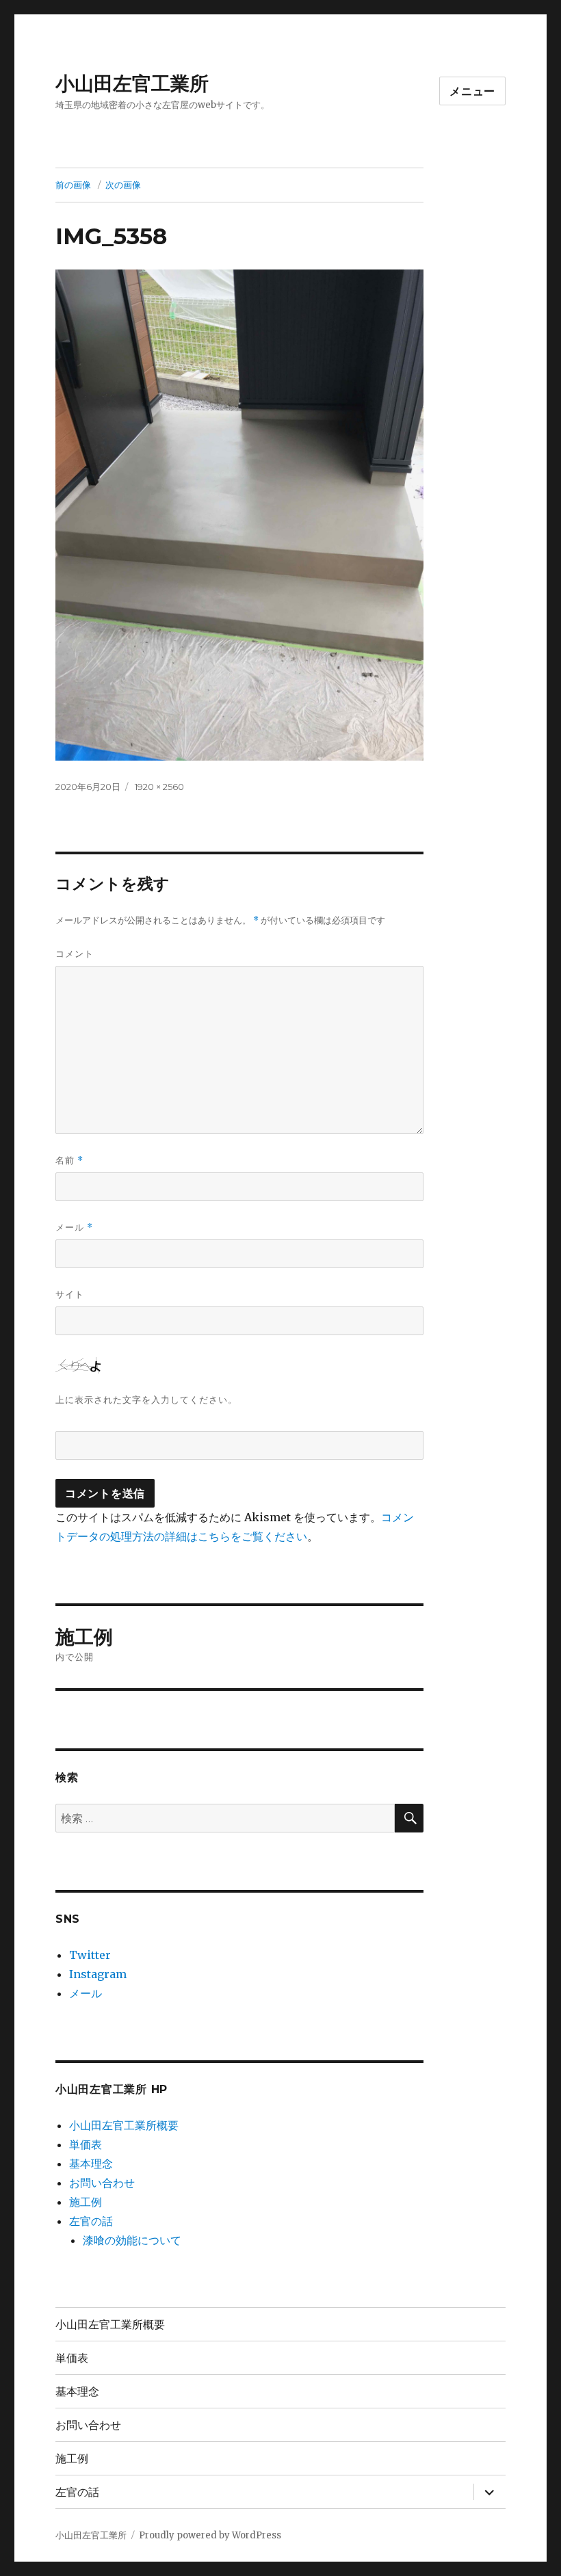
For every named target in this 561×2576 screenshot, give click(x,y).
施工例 (86, 2202)
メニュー (472, 91)
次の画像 (123, 185)
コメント (75, 954)
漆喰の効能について (132, 2240)
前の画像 (73, 185)
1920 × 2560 (159, 787)
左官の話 (91, 2221)
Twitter (90, 1955)
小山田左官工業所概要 (124, 2125)
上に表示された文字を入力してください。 (146, 1399)
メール (74, 1227)
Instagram (98, 1974)
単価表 (86, 2144)
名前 (69, 1160)
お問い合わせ (102, 2183)
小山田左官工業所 (132, 83)
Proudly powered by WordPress (210, 2535)
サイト (70, 1294)
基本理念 (91, 2164)
